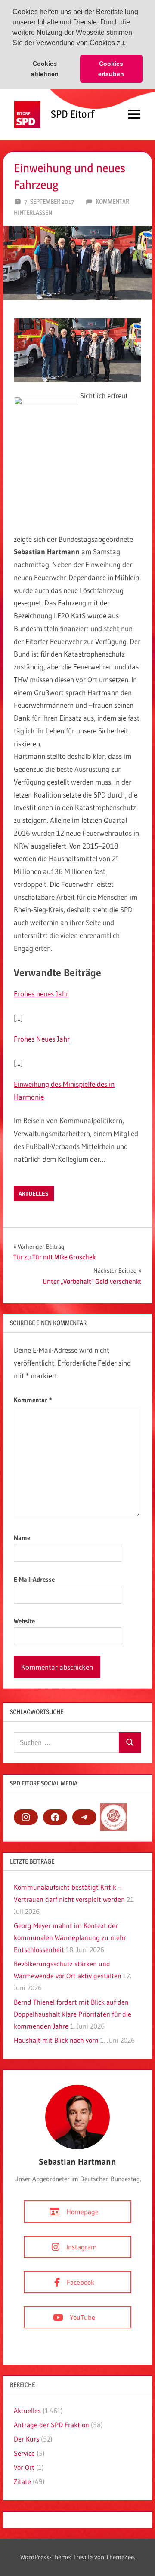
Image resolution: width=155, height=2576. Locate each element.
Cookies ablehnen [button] (45, 69)
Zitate (22, 2481)
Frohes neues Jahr (41, 994)
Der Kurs (26, 2439)
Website (24, 1621)
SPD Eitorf (73, 114)
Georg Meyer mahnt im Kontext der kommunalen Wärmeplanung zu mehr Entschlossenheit (70, 1937)
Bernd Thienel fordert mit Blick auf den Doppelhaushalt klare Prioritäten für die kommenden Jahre (73, 2014)
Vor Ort (24, 2467)
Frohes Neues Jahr (42, 1039)
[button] (129, 44)
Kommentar (33, 1400)
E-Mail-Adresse (34, 1579)
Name (22, 1538)
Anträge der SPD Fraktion (51, 2425)
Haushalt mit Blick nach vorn (56, 2040)
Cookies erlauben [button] (111, 69)
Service (24, 2453)
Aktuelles (34, 1194)
